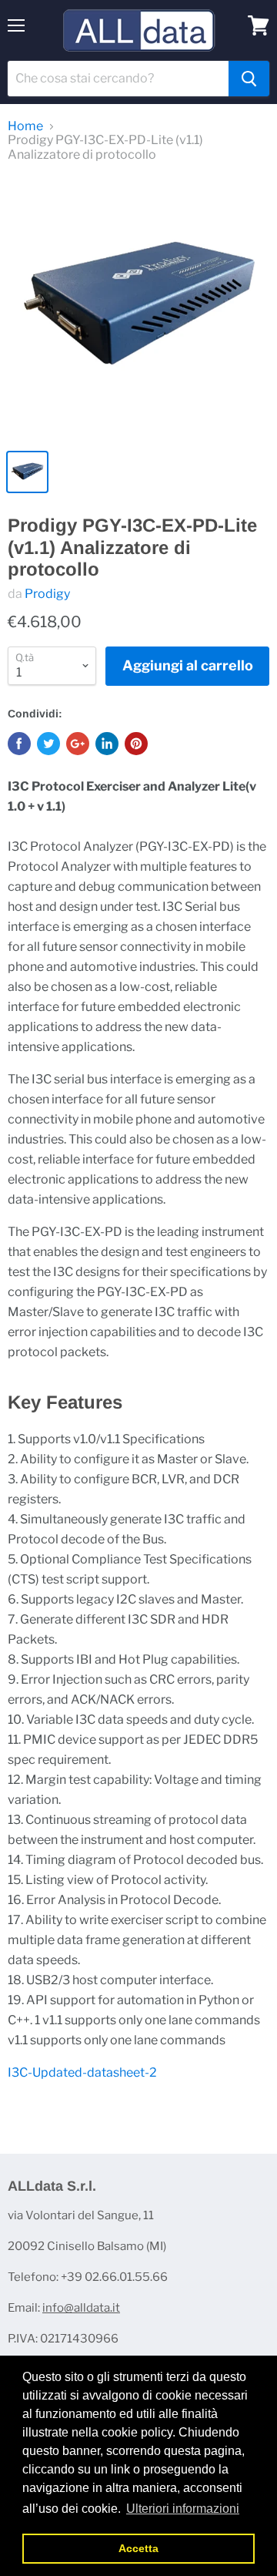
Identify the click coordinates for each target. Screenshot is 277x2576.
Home (25, 126)
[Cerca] (249, 79)
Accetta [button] (138, 2548)
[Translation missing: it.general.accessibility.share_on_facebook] (19, 744)
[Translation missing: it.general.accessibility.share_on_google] (78, 744)
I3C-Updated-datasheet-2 (82, 2072)
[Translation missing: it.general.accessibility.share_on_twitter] (48, 744)
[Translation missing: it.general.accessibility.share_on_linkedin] (107, 744)
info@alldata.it (81, 2308)
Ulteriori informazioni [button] (183, 2509)
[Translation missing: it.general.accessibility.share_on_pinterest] (136, 744)
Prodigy (47, 594)
